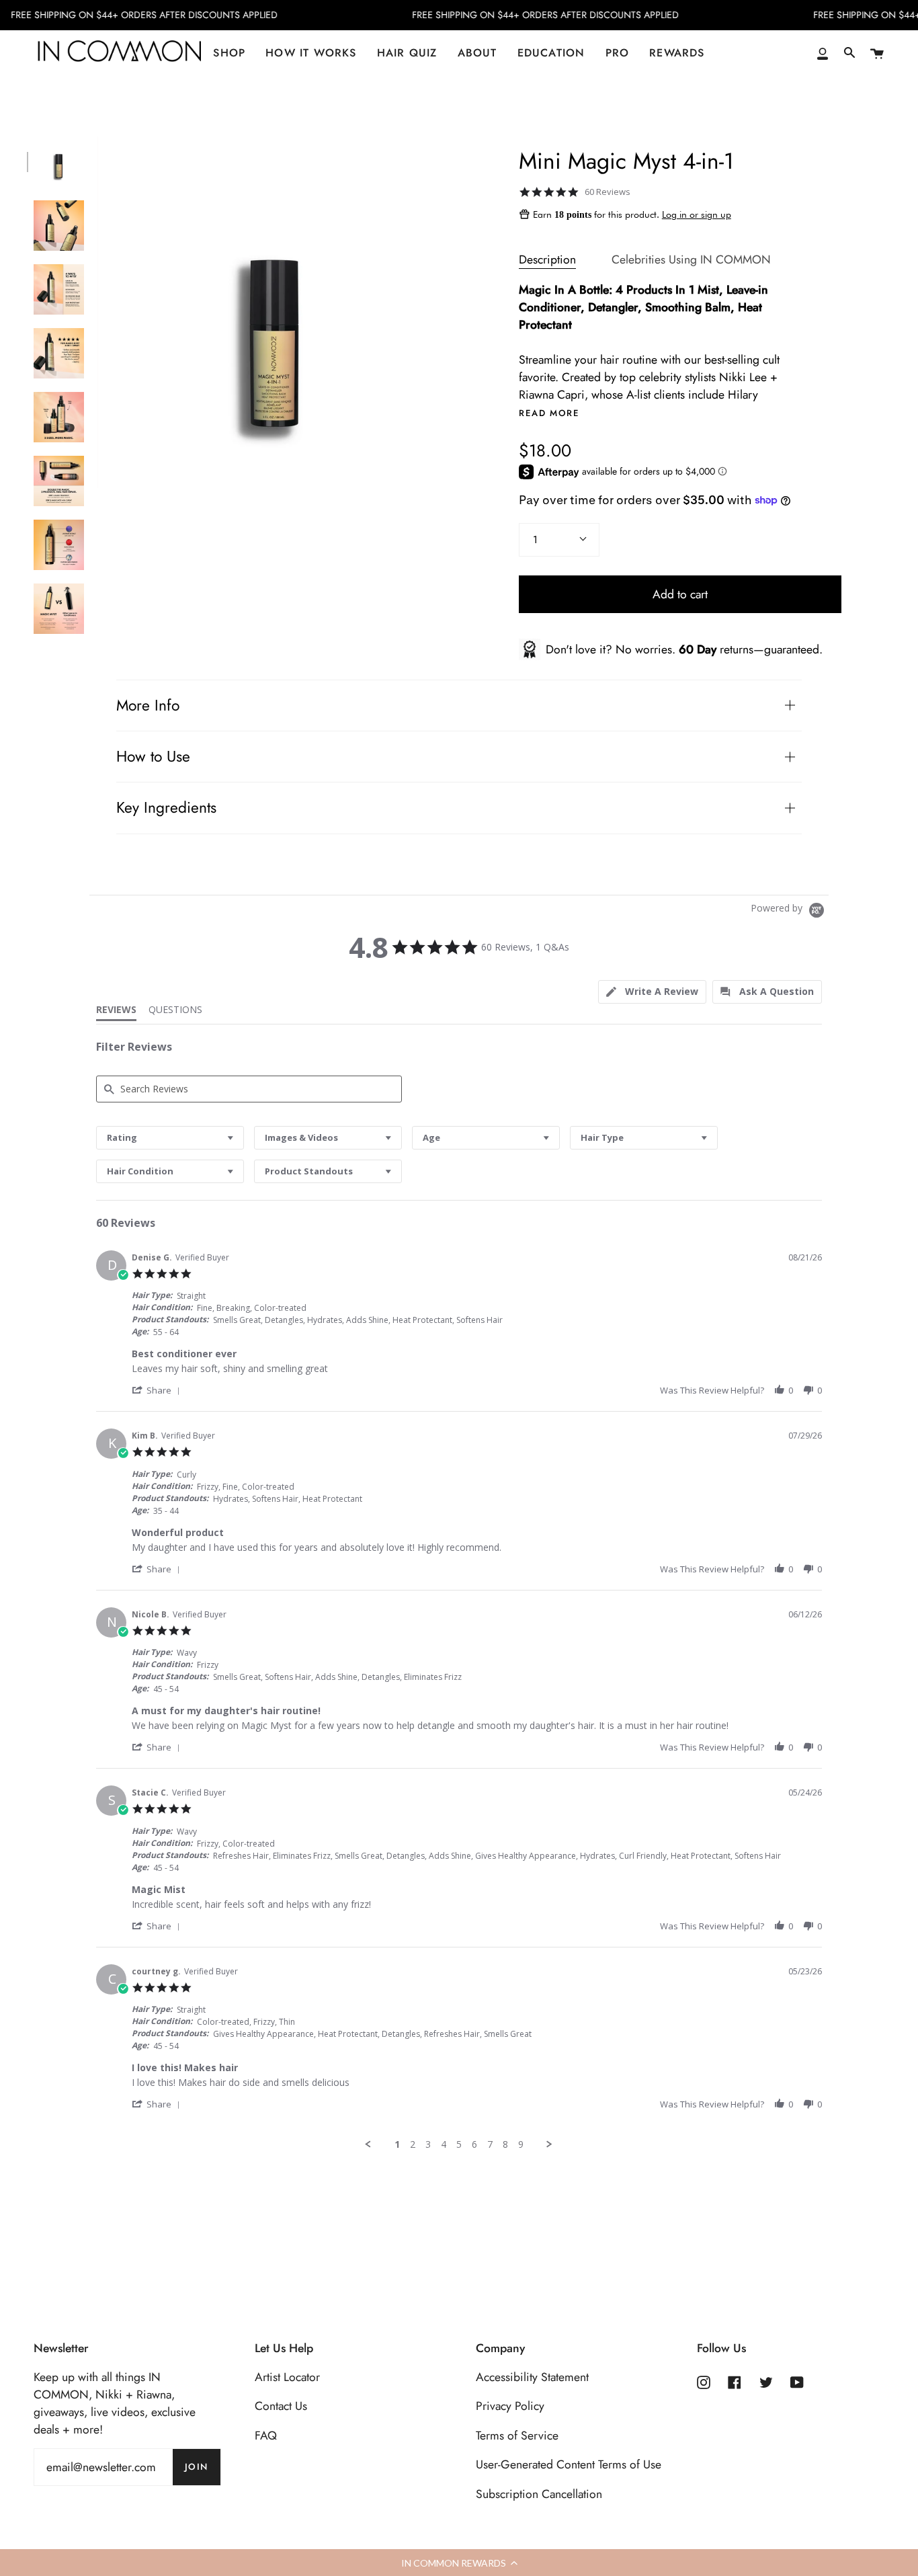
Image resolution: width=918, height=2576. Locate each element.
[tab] (652, 992)
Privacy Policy (510, 2406)
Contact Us (281, 2406)
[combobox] (170, 1138)
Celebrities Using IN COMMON (691, 259)
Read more (549, 413)
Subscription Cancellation (539, 2494)
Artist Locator (287, 2377)
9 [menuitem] (521, 2144)
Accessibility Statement (532, 2377)
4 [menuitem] (444, 2144)
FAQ (266, 2436)
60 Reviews (608, 192)
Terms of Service (517, 2436)
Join (197, 2467)
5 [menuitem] (459, 2144)
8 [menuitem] (505, 2144)
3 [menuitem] (428, 2144)
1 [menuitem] (397, 2144)
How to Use (153, 757)
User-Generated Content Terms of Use (569, 2464)
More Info (148, 706)
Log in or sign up (697, 214)
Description (547, 259)
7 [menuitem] (490, 2144)
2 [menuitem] (413, 2144)
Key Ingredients (166, 808)
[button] (158, 1390)
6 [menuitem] (474, 2144)
